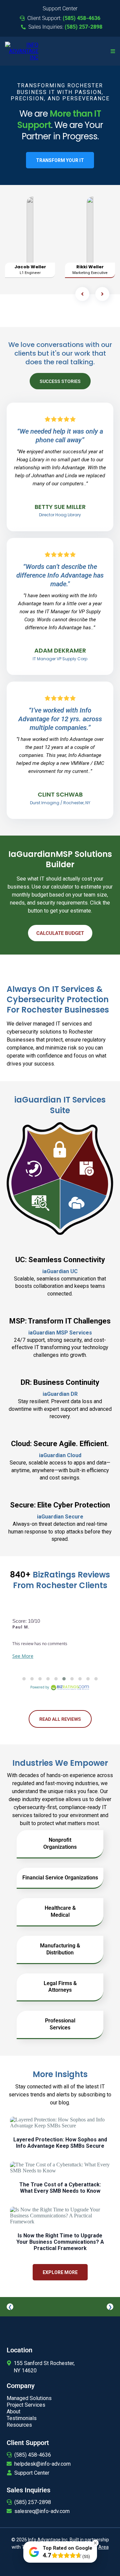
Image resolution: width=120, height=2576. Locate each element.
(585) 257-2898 (33, 2502)
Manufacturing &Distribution (60, 1949)
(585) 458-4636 (33, 2455)
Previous (10, 2307)
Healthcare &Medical (60, 1911)
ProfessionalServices (60, 2024)
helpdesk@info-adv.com (42, 2464)
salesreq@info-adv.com (42, 2511)
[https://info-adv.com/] (22, 51)
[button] (113, 51)
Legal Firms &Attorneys (60, 1987)
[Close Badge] (95, 2543)
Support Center (32, 2473)
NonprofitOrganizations (60, 1843)
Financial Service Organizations (60, 1878)
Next (110, 2307)
